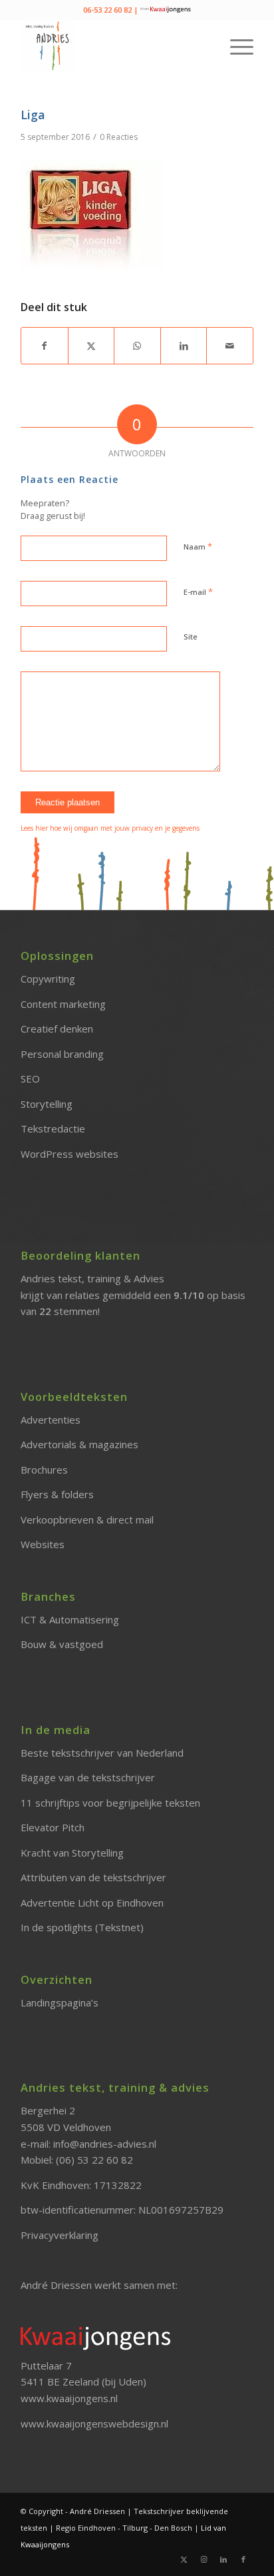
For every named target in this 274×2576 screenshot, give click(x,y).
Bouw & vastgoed (62, 1644)
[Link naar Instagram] (204, 2559)
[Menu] (235, 46)
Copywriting (48, 979)
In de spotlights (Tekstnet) (82, 1927)
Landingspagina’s (60, 2002)
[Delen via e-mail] (230, 346)
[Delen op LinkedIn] (184, 346)
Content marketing (63, 1004)
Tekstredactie (53, 1128)
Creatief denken (57, 1029)
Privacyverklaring (60, 2235)
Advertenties (51, 1420)
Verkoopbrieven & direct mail (87, 1519)
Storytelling (47, 1104)
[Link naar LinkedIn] (223, 2559)
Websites (43, 1544)
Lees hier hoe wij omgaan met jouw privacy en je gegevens (110, 828)
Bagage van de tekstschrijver (88, 1777)
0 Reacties (119, 137)
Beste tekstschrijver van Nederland (102, 1753)
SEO (30, 1078)
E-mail (198, 592)
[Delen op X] (91, 346)
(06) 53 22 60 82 (94, 2160)
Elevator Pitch (53, 1827)
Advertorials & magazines (79, 1444)
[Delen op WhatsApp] (137, 346)
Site (191, 637)
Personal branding (62, 1054)
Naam (198, 546)
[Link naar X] (184, 2559)
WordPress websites (69, 1154)
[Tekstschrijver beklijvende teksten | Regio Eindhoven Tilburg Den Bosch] (114, 46)
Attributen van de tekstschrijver (93, 1877)
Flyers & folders (57, 1494)
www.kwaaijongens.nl (69, 2398)
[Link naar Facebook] (243, 2559)
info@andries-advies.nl (105, 2144)
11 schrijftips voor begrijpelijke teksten (110, 1803)
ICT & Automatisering (70, 1619)
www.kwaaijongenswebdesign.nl (94, 2423)
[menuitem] (235, 46)
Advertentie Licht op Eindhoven (92, 1903)
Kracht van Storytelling (72, 1853)
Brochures (44, 1470)
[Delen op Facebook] (45, 346)
